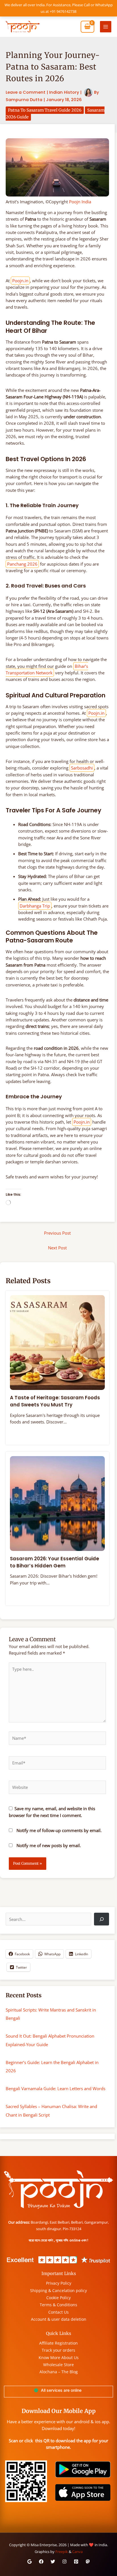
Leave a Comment (26, 92)
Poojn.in (20, 281)
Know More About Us (59, 2357)
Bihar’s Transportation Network (47, 669)
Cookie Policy (58, 2298)
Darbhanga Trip (35, 906)
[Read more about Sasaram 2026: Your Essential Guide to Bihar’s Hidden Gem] (57, 1503)
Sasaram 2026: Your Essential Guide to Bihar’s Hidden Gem (55, 1562)
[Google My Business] (30, 2562)
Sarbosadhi (82, 768)
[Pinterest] (76, 2562)
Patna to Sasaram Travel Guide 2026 (45, 110)
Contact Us (58, 2312)
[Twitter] (53, 2562)
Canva (77, 2552)
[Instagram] (64, 2562)
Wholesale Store (58, 2365)
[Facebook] (41, 2562)
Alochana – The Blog (59, 2372)
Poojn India (80, 202)
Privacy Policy (59, 2283)
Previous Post (57, 1233)
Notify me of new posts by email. (49, 1845)
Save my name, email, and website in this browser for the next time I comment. (52, 1812)
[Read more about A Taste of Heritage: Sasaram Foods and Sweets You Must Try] (57, 1342)
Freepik (62, 2552)
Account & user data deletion (59, 2319)
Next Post (57, 1248)
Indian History (64, 92)
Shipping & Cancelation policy (58, 2290)
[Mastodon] (88, 2562)
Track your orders (58, 2350)
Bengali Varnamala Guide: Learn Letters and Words (56, 2088)
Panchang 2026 (22, 564)
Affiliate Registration (58, 2343)
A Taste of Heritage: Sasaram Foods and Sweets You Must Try (55, 1401)
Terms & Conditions (58, 2305)
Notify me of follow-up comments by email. (59, 1830)
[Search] (102, 1919)
